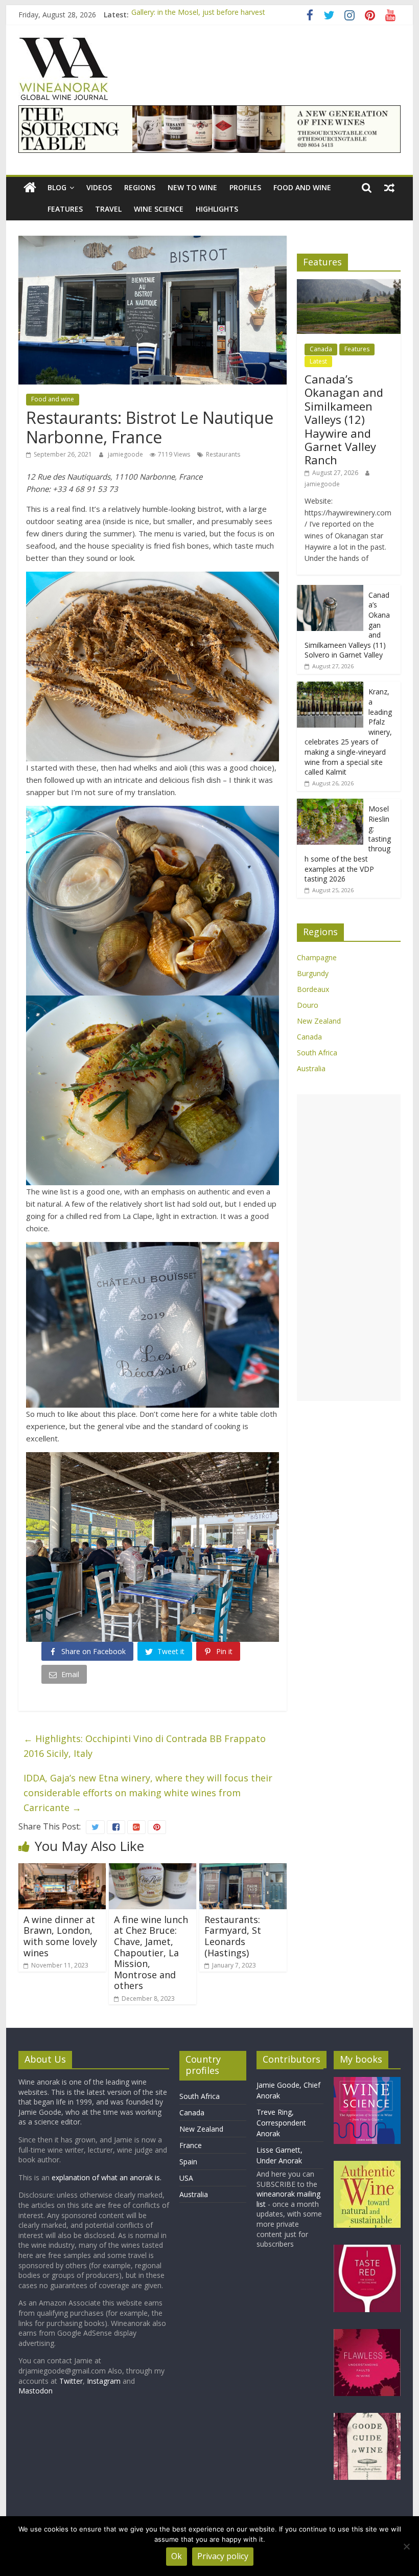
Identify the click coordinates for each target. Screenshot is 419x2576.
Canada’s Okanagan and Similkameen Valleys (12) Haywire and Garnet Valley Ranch (344, 419)
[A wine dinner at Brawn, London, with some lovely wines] (62, 1869)
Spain (188, 2162)
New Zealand (319, 1021)
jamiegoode (126, 454)
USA (186, 2178)
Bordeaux (313, 989)
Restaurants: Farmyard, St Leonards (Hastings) (233, 1936)
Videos (99, 187)
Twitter (71, 2381)
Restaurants (223, 454)
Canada (321, 349)
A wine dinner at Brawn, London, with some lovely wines (60, 1936)
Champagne (317, 957)
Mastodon (36, 2391)
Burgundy (313, 973)
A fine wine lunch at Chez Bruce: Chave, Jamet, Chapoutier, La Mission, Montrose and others (151, 1953)
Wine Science (159, 209)
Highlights (217, 209)
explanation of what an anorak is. (107, 2177)
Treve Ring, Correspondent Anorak (281, 2123)
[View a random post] (389, 188)
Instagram (105, 2381)
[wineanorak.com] (30, 188)
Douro (308, 1005)
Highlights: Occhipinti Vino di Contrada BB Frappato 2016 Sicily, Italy (145, 1746)
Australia (311, 1068)
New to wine (192, 187)
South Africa (317, 1053)
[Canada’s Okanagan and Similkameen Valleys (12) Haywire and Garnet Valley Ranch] (349, 285)
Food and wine (302, 187)
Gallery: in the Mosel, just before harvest (198, 15)
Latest (318, 361)
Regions (140, 187)
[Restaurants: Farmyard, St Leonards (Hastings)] (243, 1869)
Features (65, 209)
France (191, 2145)
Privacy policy (223, 2556)
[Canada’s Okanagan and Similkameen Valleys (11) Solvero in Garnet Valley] (330, 590)
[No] (406, 2546)
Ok (177, 2556)
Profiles (245, 187)
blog (57, 187)
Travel (108, 209)
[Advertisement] (349, 1248)
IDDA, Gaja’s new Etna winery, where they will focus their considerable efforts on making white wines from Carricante (148, 1793)
